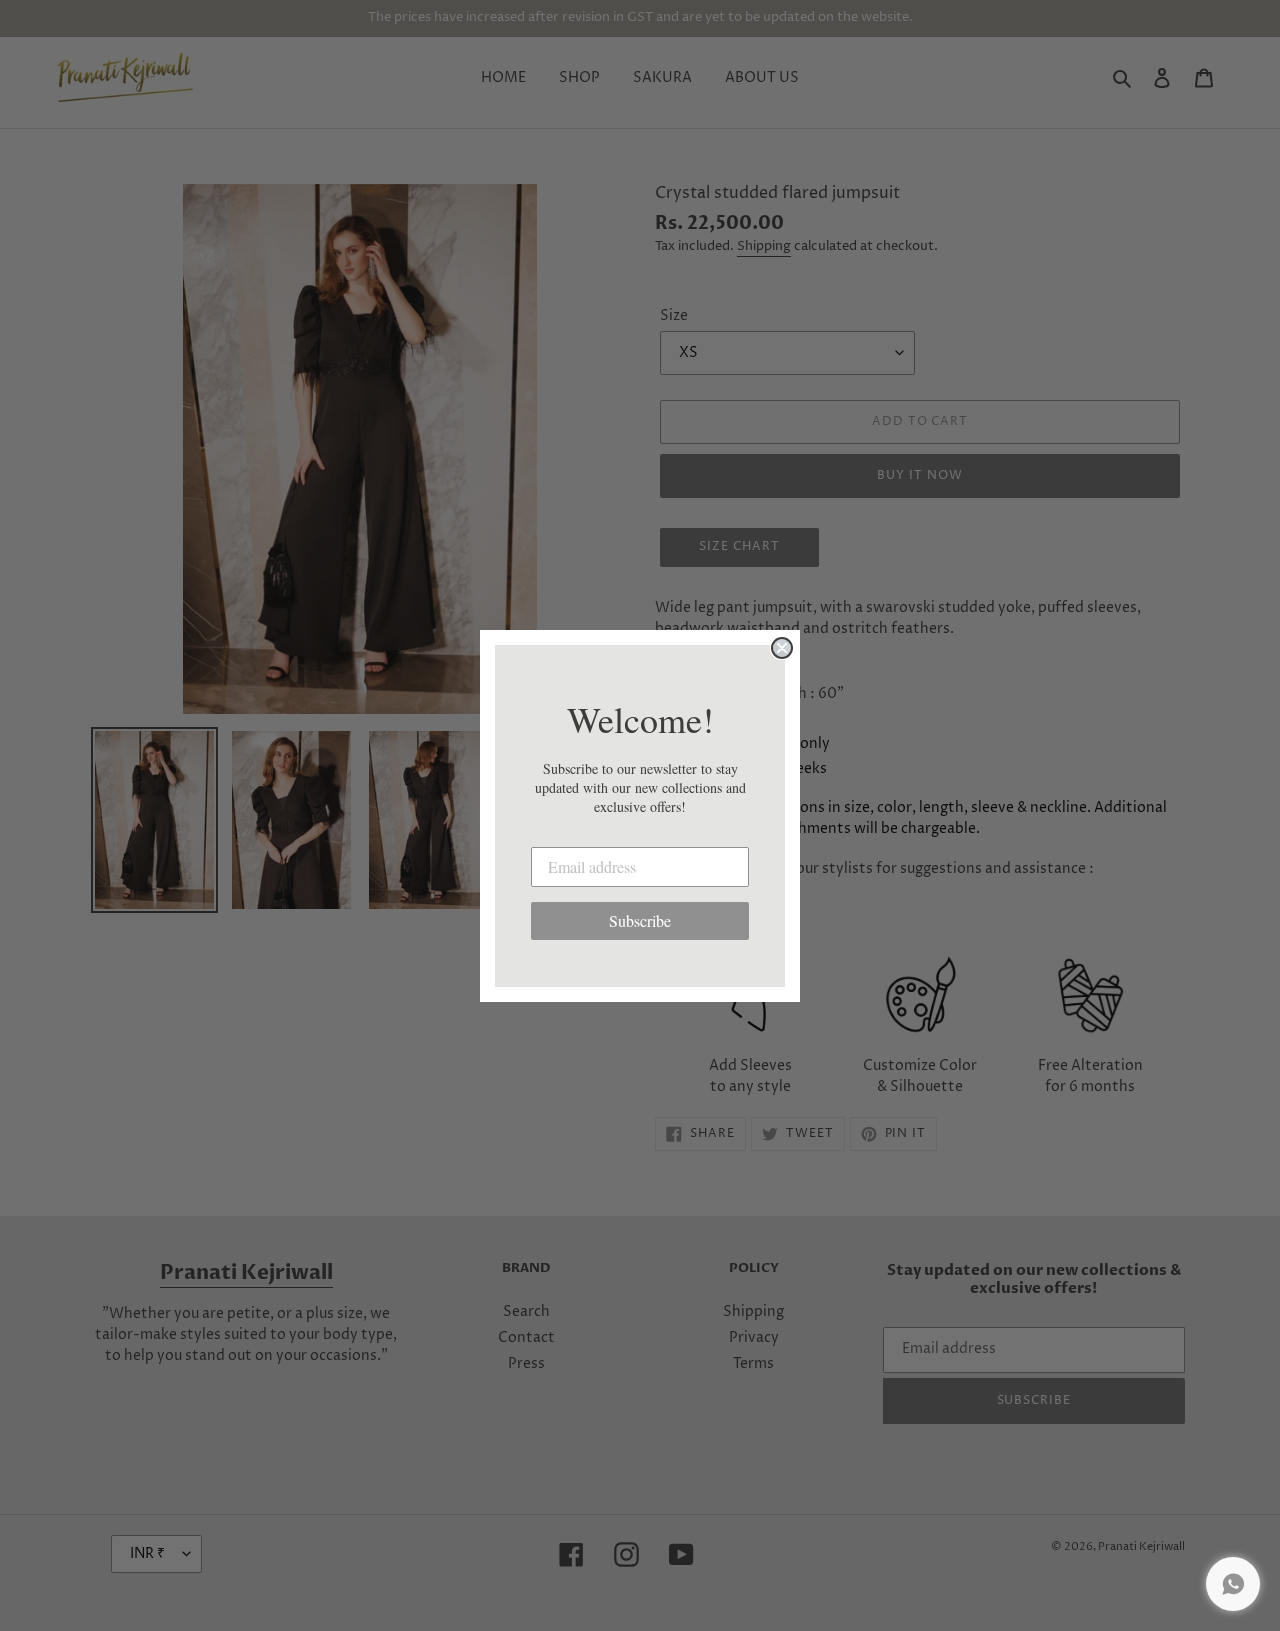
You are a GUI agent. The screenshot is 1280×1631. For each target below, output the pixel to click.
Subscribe (640, 920)
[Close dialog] (782, 648)
